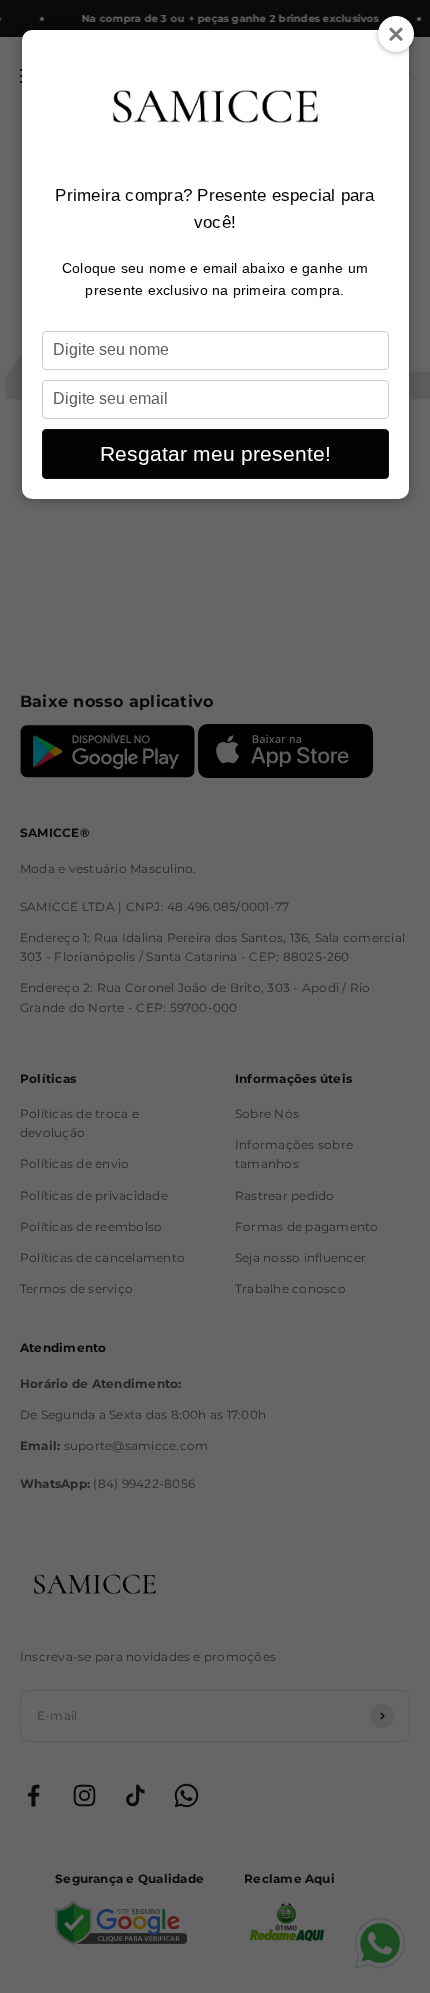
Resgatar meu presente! (215, 453)
